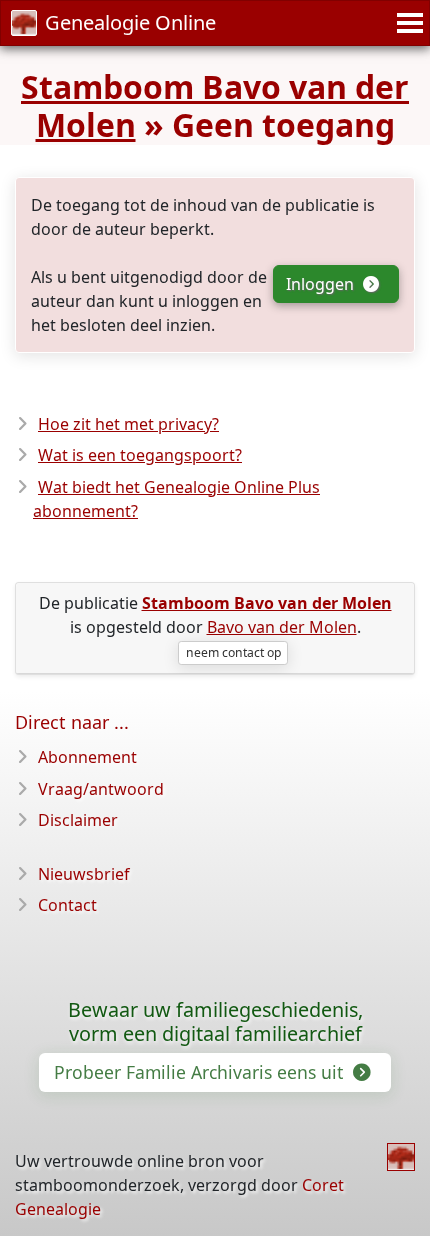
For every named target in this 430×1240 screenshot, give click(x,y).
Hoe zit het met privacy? (128, 424)
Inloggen (322, 284)
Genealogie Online (130, 22)
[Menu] (407, 23)
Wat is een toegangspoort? (140, 455)
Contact (67, 905)
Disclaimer (78, 820)
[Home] (401, 1157)
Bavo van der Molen (282, 627)
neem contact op (233, 652)
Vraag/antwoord (101, 789)
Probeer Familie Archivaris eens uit (201, 1072)
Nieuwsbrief (84, 874)
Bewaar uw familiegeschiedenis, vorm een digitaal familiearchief (215, 1022)
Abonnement (87, 757)
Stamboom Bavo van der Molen (215, 105)
